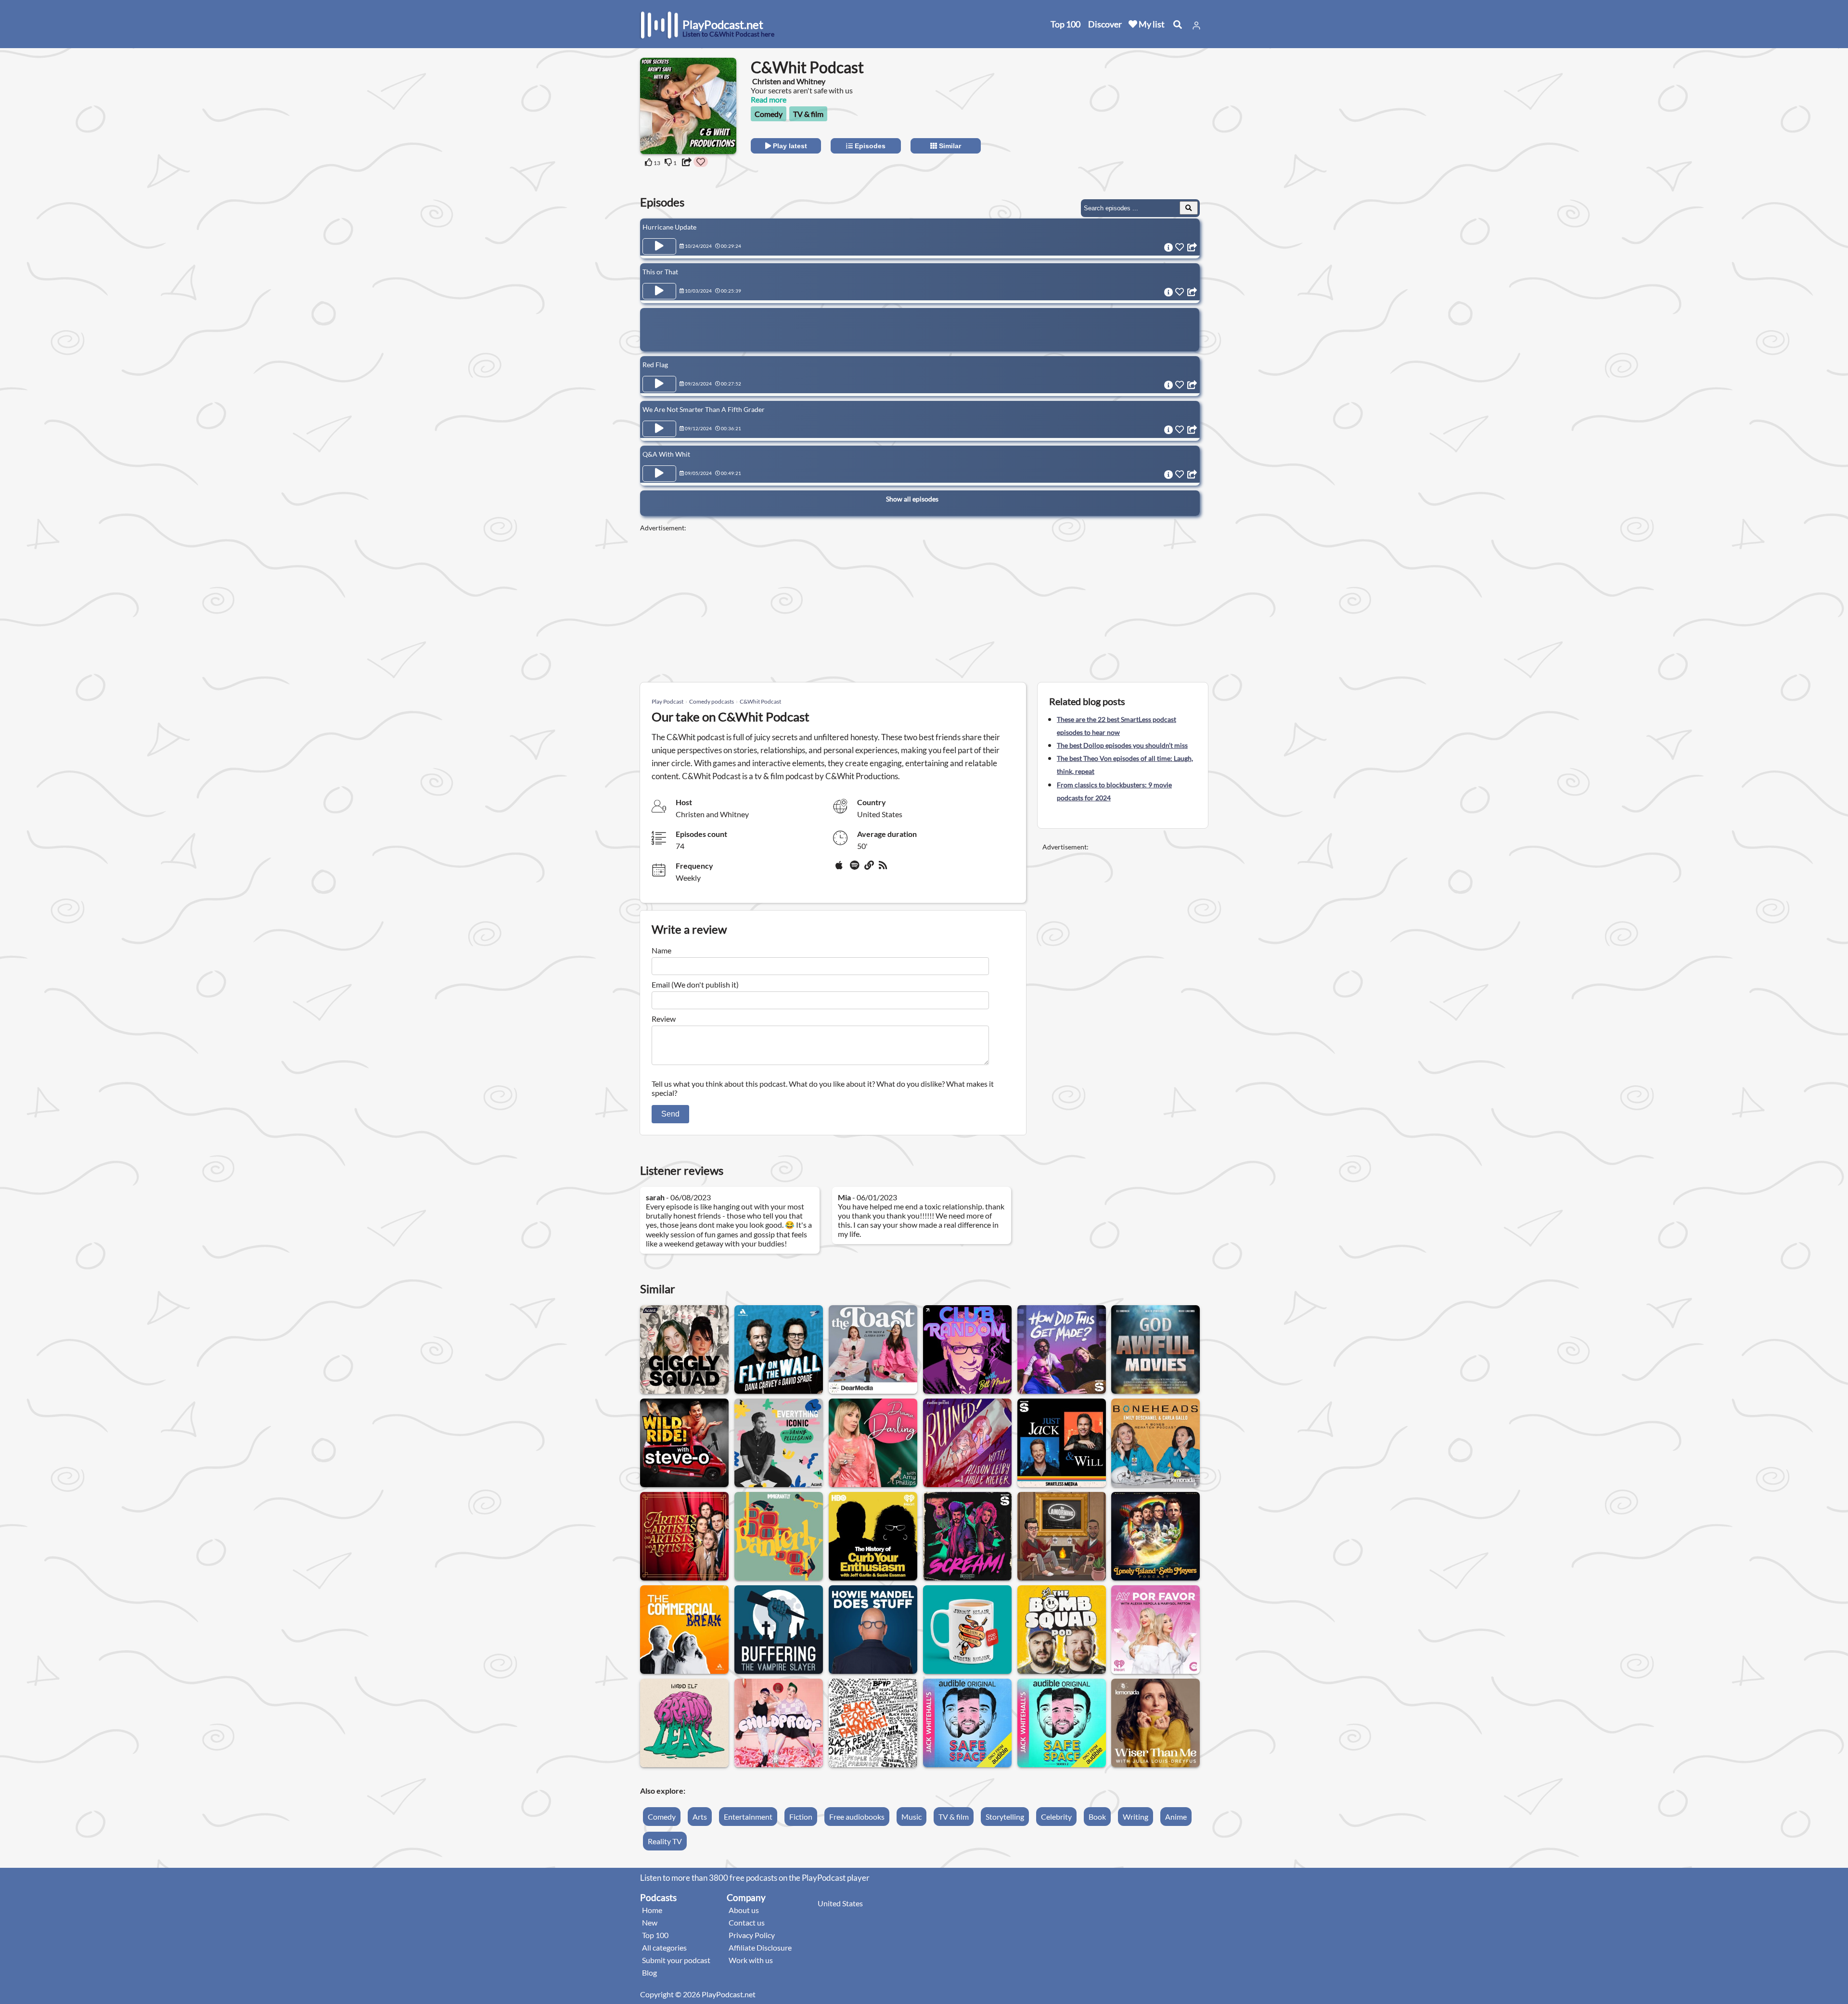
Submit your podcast (676, 1960)
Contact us (747, 1922)
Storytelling (1005, 1817)
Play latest (789, 146)
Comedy (769, 114)
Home (652, 1910)
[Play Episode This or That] (659, 291)
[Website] (870, 869)
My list (1151, 24)
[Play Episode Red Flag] (659, 384)
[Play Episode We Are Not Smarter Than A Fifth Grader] (659, 429)
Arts (700, 1817)
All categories (664, 1947)
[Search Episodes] (1189, 208)
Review (664, 1019)
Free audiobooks (857, 1817)
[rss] (884, 869)
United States (840, 1903)
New (650, 1922)
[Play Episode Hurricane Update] (659, 246)
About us (744, 1910)
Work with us (751, 1960)
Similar (949, 146)
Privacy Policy (752, 1935)
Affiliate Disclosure (760, 1947)
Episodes (869, 146)
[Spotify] (855, 869)
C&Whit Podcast (760, 701)
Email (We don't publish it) (695, 984)
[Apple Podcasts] (841, 869)
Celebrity (1056, 1817)
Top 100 (1065, 24)
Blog (649, 1972)
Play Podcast (667, 701)
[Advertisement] (1122, 118)
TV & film (808, 114)
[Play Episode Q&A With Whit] (659, 474)
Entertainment (748, 1817)
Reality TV (665, 1841)
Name (661, 950)
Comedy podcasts (712, 701)
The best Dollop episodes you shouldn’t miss (1122, 745)
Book (1097, 1817)
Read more (769, 99)
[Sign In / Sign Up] (1196, 26)
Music (911, 1817)
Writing (1136, 1817)
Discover (1105, 24)
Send (670, 1114)
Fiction (801, 1817)
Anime (1176, 1817)
